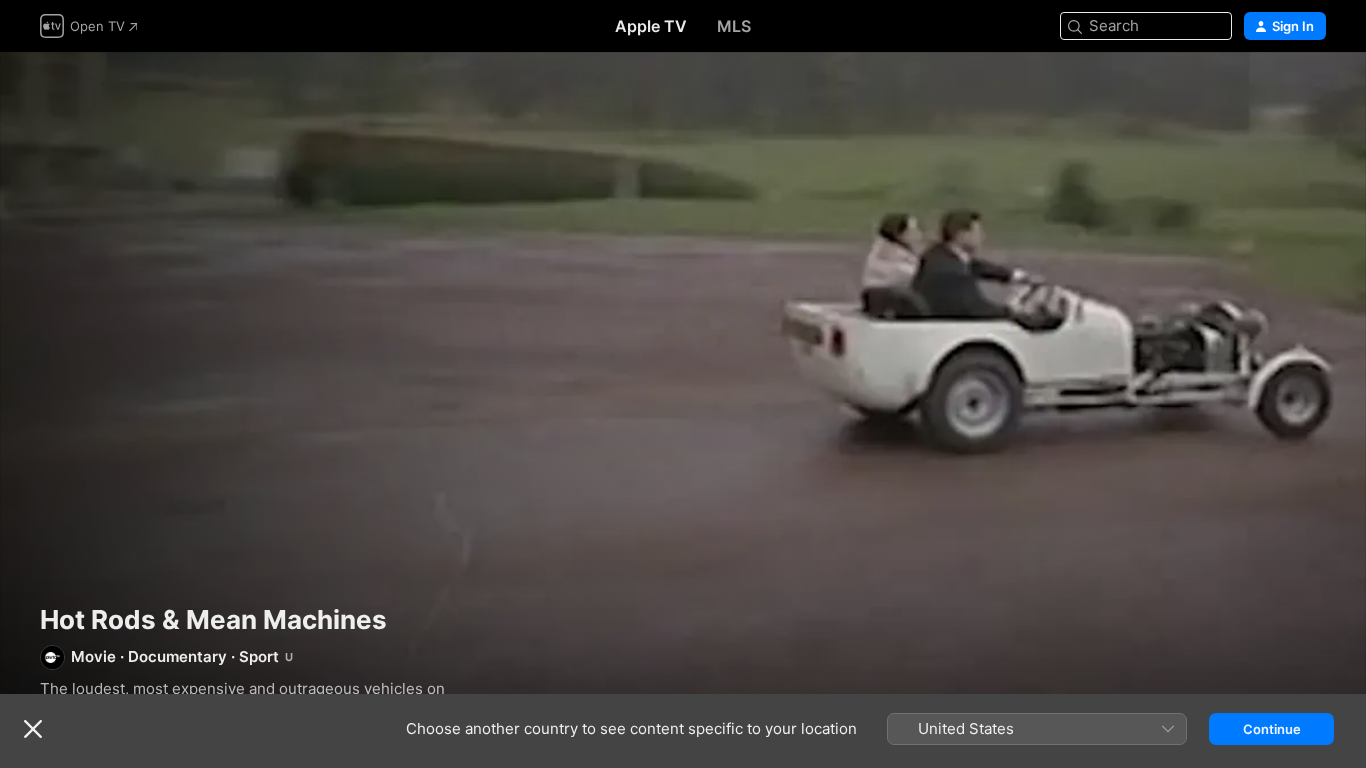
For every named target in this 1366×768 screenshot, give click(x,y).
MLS (734, 26)
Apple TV (651, 26)
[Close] (33, 729)
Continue (1272, 729)
